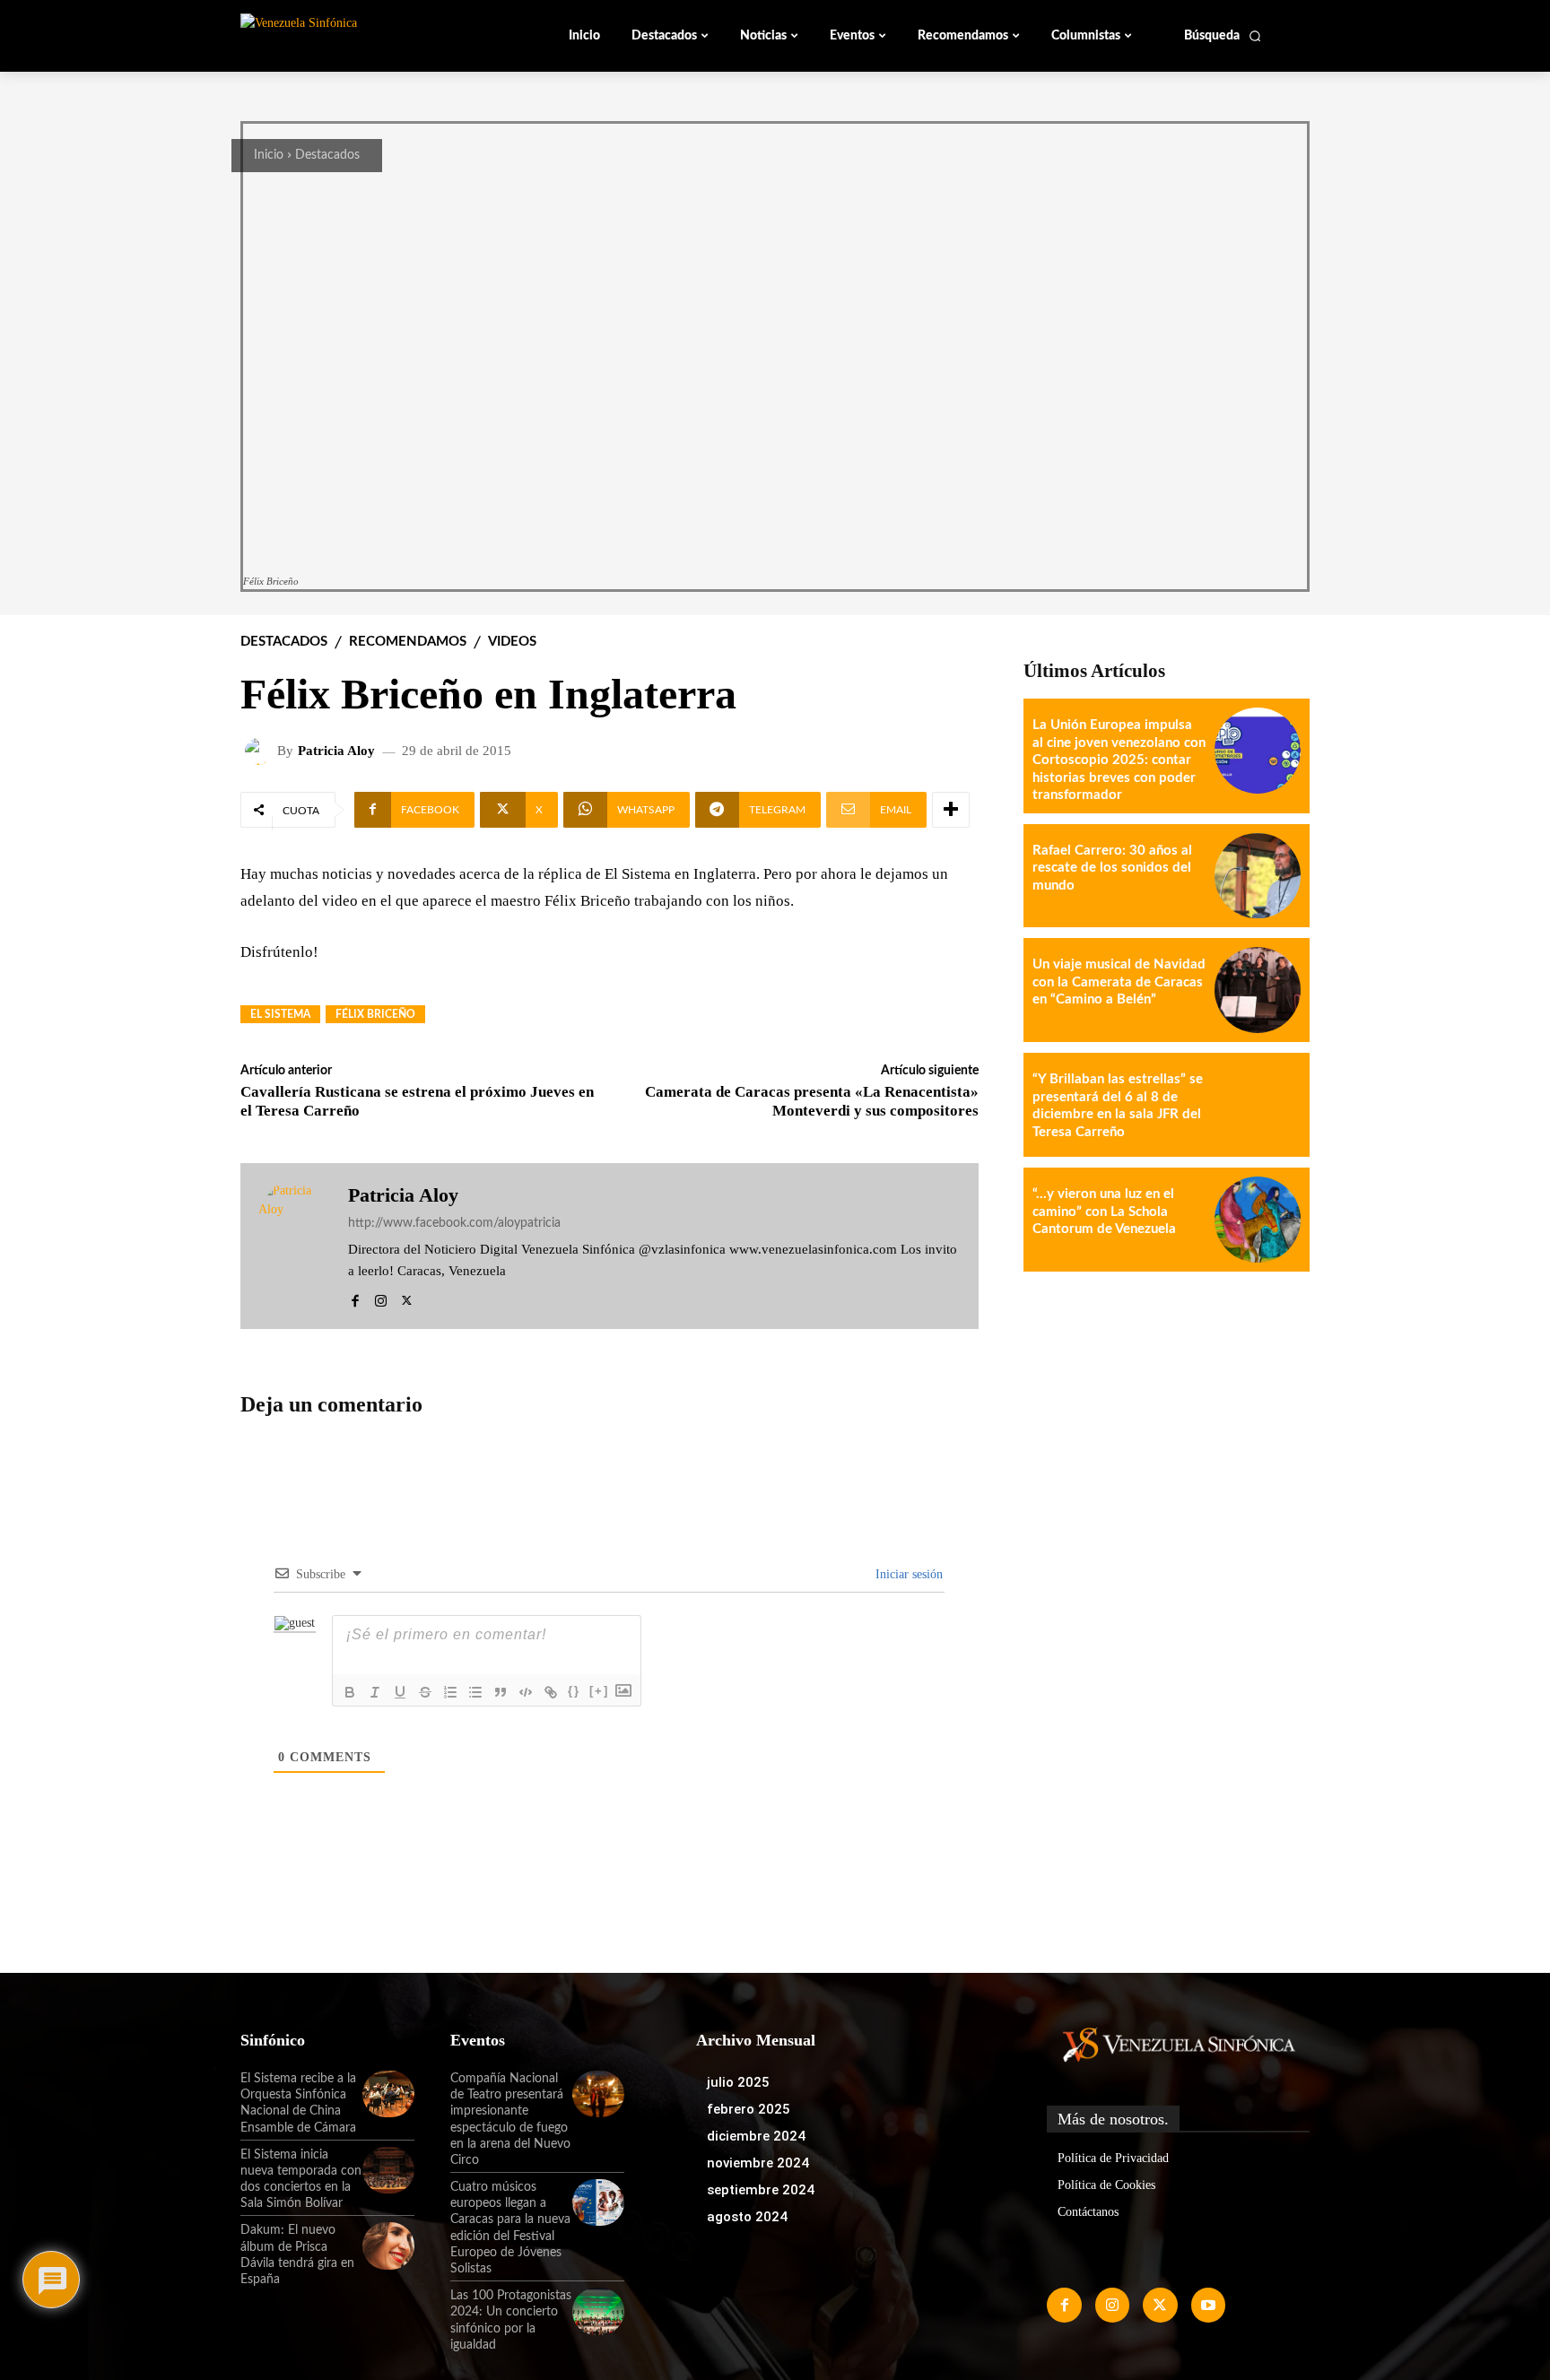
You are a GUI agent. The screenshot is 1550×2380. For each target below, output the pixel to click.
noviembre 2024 (758, 2163)
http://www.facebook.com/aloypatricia (454, 1223)
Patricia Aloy (336, 751)
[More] (951, 810)
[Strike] (425, 1692)
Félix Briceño (375, 1014)
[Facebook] (355, 1298)
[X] (407, 1298)
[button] (1223, 36)
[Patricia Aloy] (261, 751)
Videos (512, 642)
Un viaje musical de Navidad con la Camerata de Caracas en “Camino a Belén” (1119, 982)
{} (574, 1691)
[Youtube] (1208, 2305)
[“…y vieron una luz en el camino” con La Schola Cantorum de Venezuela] (1258, 1220)
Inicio (269, 155)
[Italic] (375, 1692)
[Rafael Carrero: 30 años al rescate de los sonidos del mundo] (1258, 876)
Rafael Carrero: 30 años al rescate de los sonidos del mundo (1112, 868)
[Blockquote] (501, 1692)
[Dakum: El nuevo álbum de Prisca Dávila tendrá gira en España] (388, 2245)
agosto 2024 (747, 2217)
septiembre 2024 (761, 2190)
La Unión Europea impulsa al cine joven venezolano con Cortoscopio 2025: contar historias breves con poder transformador (1119, 760)
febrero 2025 (749, 2109)
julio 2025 (738, 2082)
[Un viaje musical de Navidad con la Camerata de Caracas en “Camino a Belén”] (1258, 990)
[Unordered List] (475, 1692)
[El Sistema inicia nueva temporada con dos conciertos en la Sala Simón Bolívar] (388, 2170)
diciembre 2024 (756, 2136)
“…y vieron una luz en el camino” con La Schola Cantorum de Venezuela (1104, 1212)
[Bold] (350, 1692)
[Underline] (400, 1692)
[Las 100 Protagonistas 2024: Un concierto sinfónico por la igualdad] (598, 2311)
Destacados (327, 155)
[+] (599, 1691)
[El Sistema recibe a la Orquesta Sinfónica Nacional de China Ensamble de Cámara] (388, 2094)
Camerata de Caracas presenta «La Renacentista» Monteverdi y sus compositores (812, 1101)
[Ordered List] (450, 1692)
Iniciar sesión (907, 1574)
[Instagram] (381, 1298)
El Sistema (280, 1014)
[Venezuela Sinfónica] (361, 35)
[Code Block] (526, 1692)
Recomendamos (408, 642)
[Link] (551, 1692)
